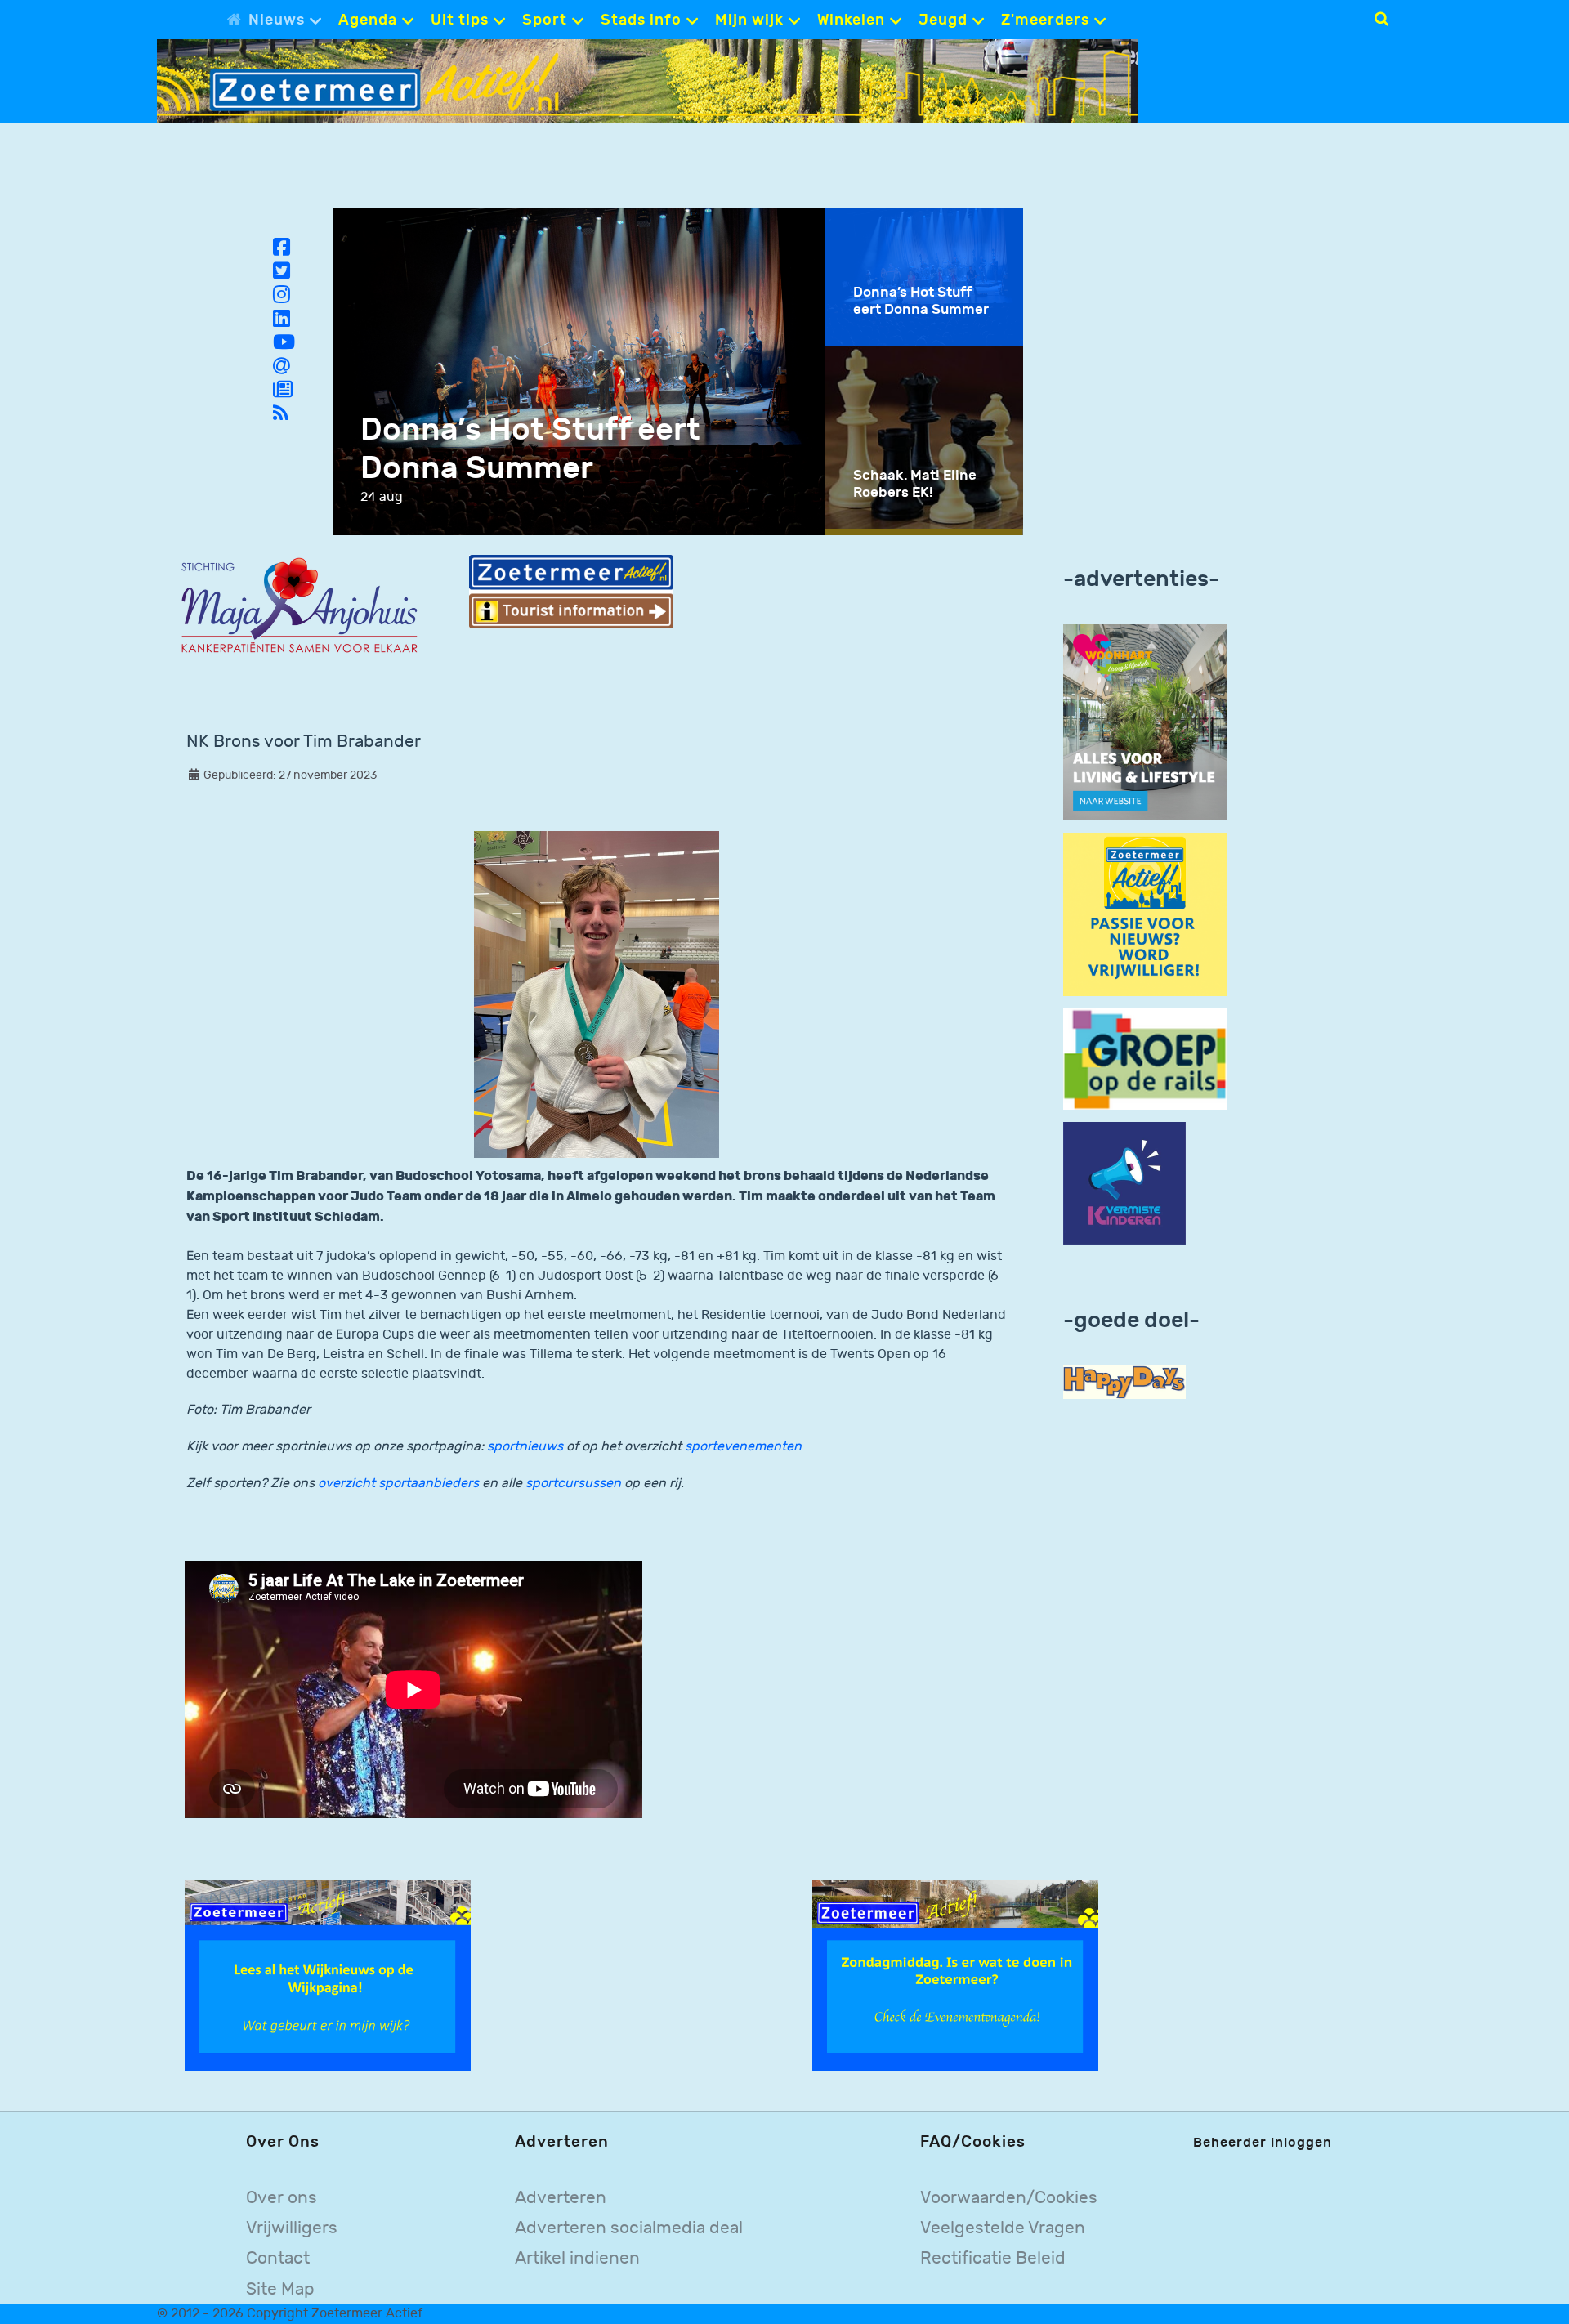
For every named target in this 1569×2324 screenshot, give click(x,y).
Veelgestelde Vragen (1003, 2228)
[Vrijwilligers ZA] (1145, 914)
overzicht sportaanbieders (400, 1484)
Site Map (280, 2289)
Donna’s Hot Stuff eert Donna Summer (530, 449)
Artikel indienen (577, 2258)
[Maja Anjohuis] (299, 606)
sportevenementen (743, 1447)
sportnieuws (525, 1447)
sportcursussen (573, 1484)
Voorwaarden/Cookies (1009, 2198)
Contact (278, 2258)
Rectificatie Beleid (993, 2258)
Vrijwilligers (292, 2228)
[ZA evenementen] (955, 1975)
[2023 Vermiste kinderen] (1124, 1184)
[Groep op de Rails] (1145, 1059)
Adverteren (561, 2198)
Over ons (282, 2198)
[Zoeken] (1381, 19)
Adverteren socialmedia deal (629, 2228)
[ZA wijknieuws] (328, 1975)
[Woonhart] (1145, 722)
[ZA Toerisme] (571, 591)
